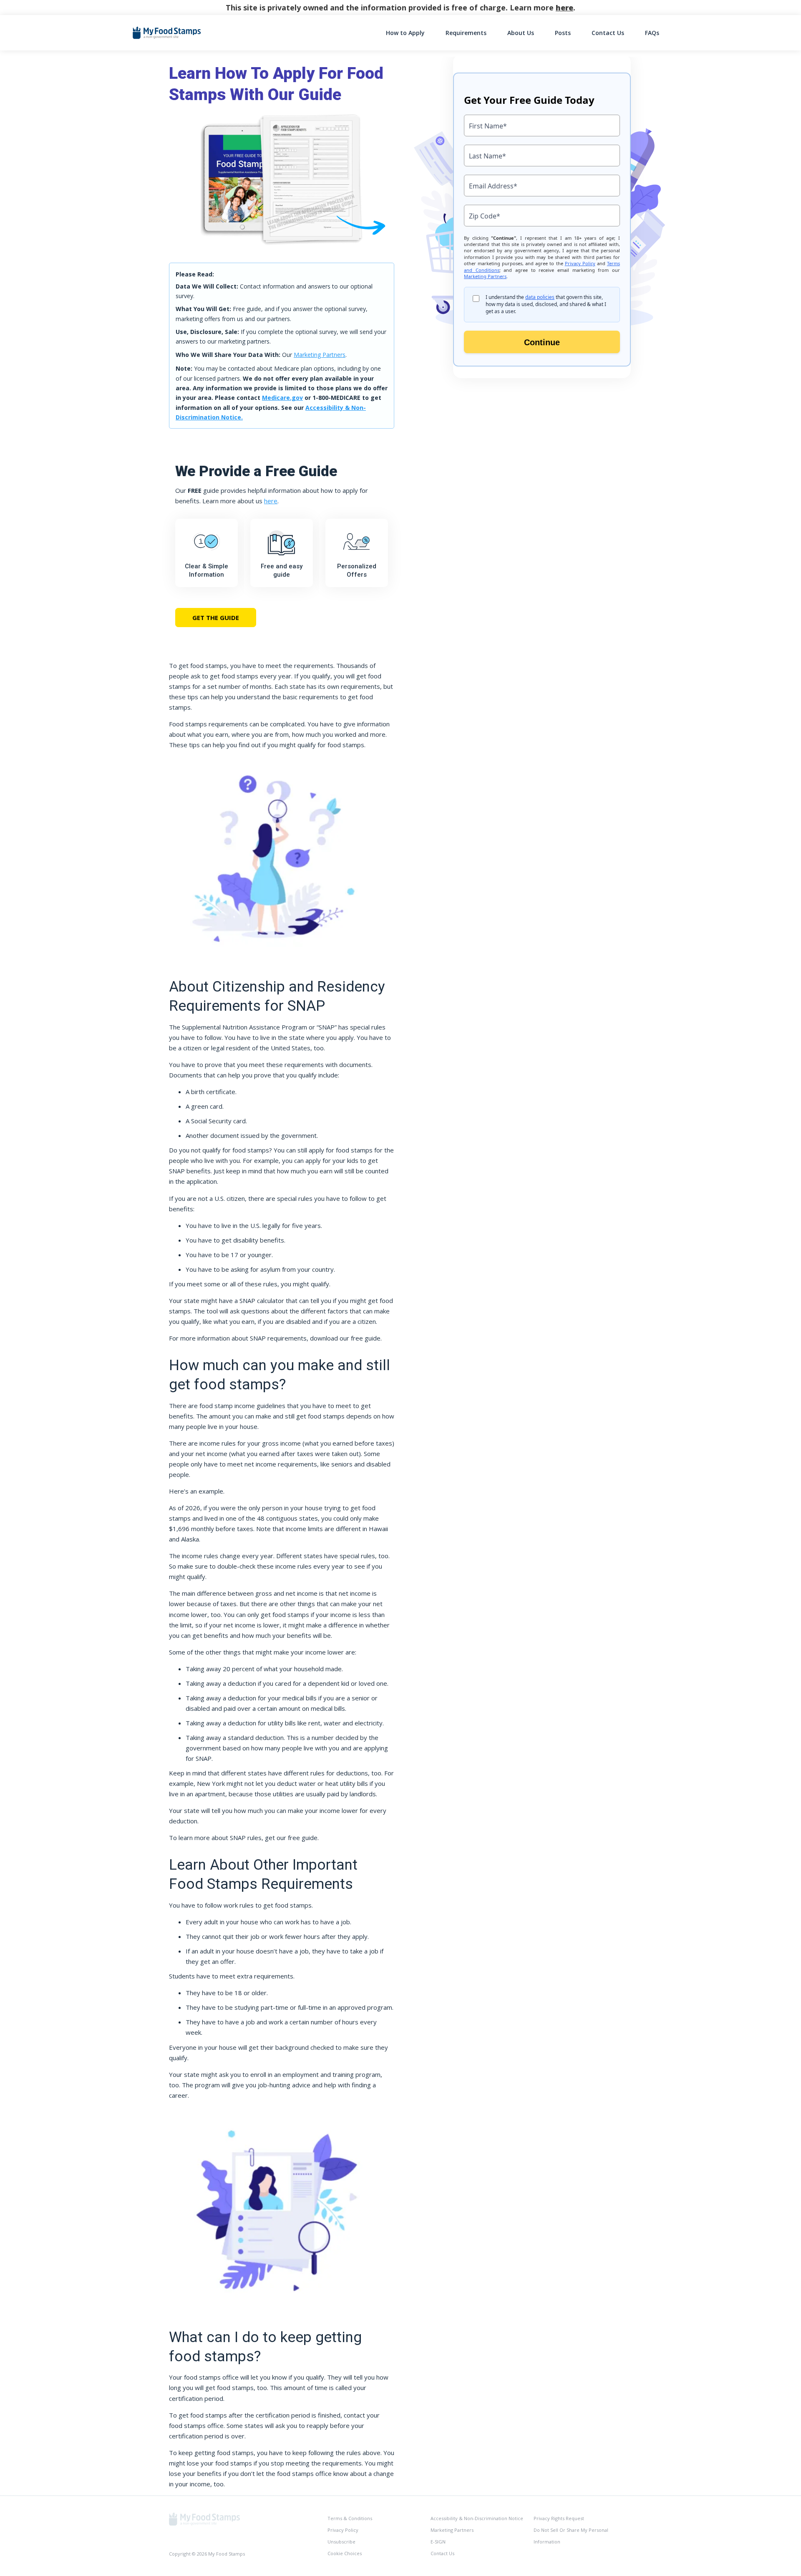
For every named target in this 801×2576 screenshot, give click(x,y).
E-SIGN (438, 2542)
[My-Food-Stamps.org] (204, 2518)
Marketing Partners (320, 355)
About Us (521, 33)
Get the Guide (216, 618)
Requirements (466, 33)
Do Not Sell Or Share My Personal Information (571, 2536)
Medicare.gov (282, 398)
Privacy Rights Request (559, 2518)
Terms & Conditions (350, 2518)
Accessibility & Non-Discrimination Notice (477, 2518)
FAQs (652, 33)
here (564, 8)
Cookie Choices (345, 2553)
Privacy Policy (343, 2530)
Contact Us (608, 33)
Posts (563, 33)
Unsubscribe (341, 2542)
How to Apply (405, 33)
